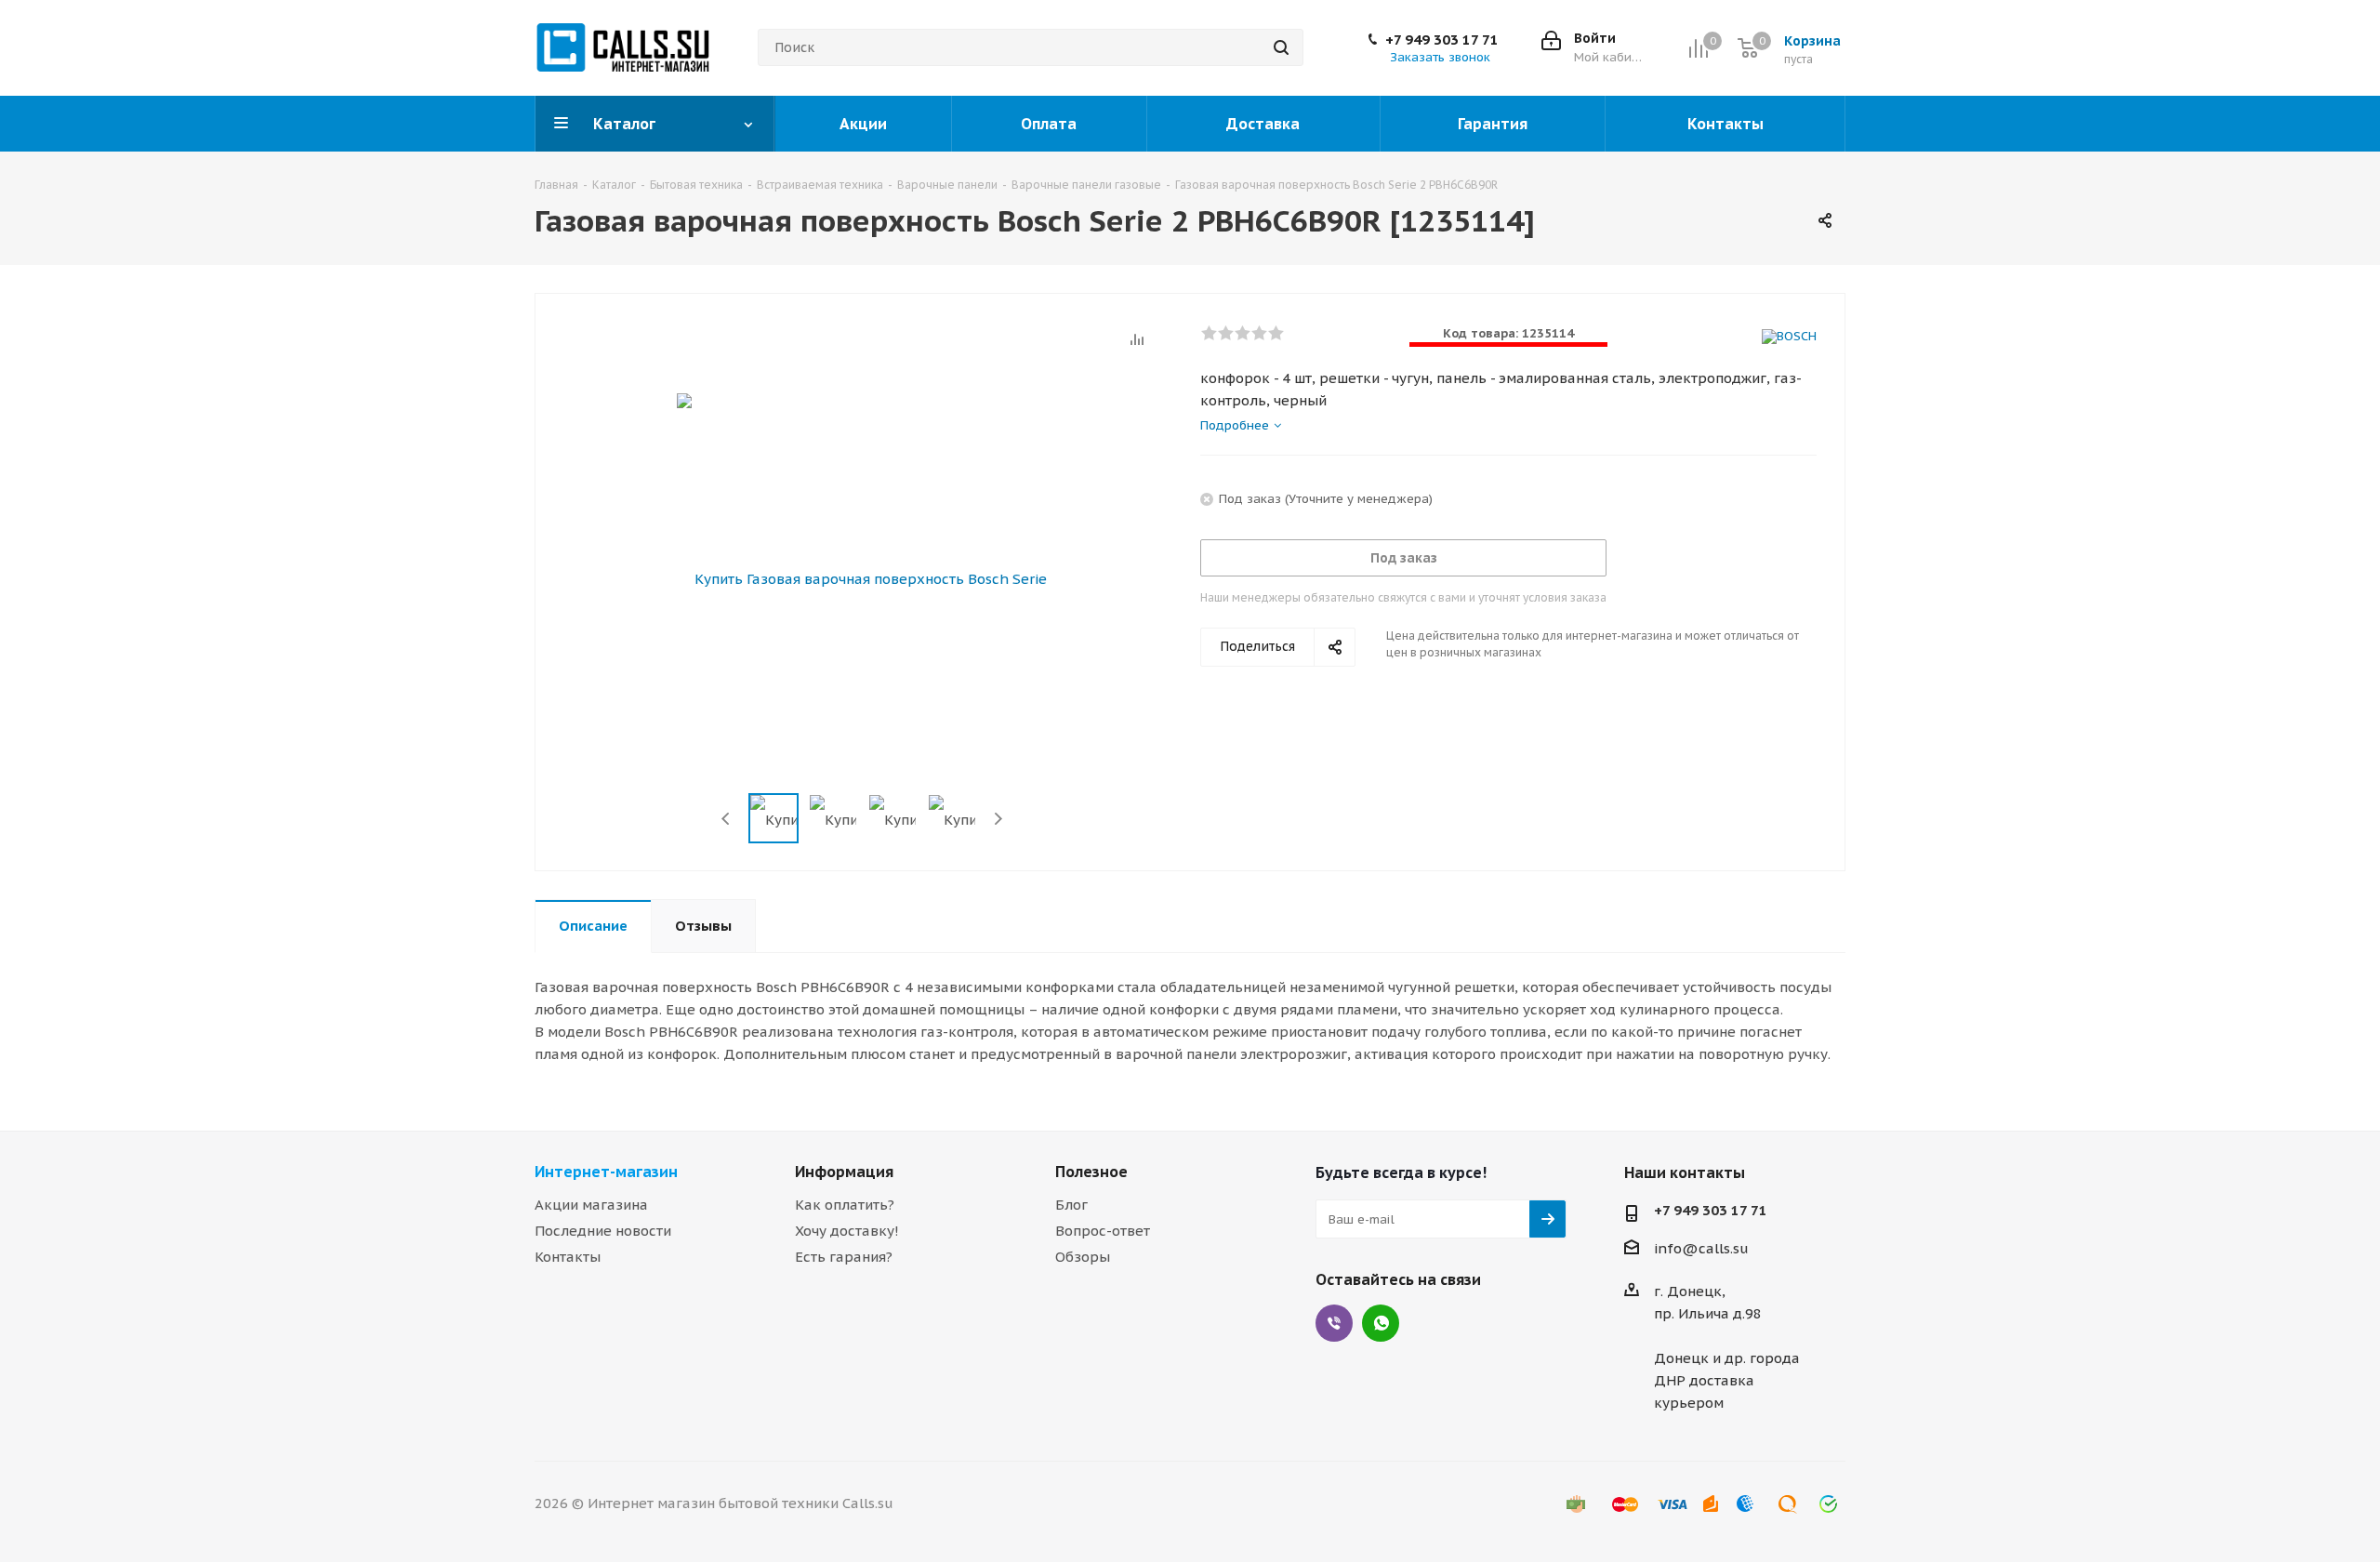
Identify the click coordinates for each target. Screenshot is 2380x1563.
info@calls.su (1701, 1248)
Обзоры (1083, 1257)
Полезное (1091, 1172)
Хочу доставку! (847, 1231)
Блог (1071, 1205)
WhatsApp (1381, 1323)
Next (998, 819)
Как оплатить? (845, 1205)
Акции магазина (591, 1205)
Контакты (568, 1257)
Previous (727, 819)
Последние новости (603, 1231)
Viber (1334, 1323)
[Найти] (1281, 47)
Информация (844, 1172)
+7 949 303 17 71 (1442, 40)
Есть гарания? (844, 1257)
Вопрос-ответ (1103, 1231)
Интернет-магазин (606, 1172)
